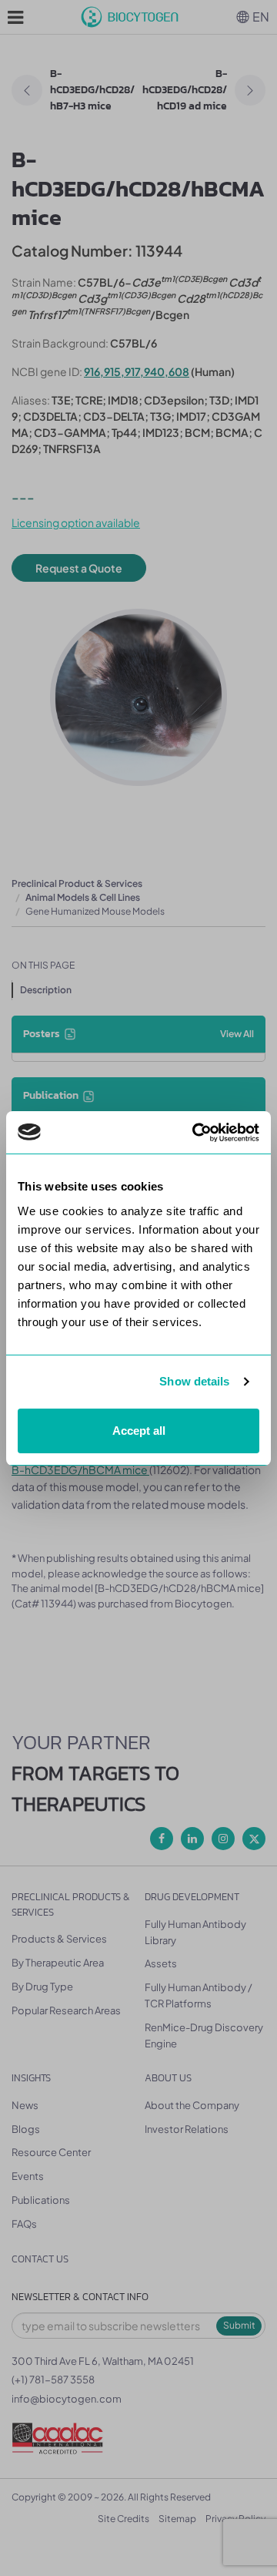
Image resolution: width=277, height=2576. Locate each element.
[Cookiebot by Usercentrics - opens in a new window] (195, 1133)
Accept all (139, 1431)
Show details (194, 1381)
